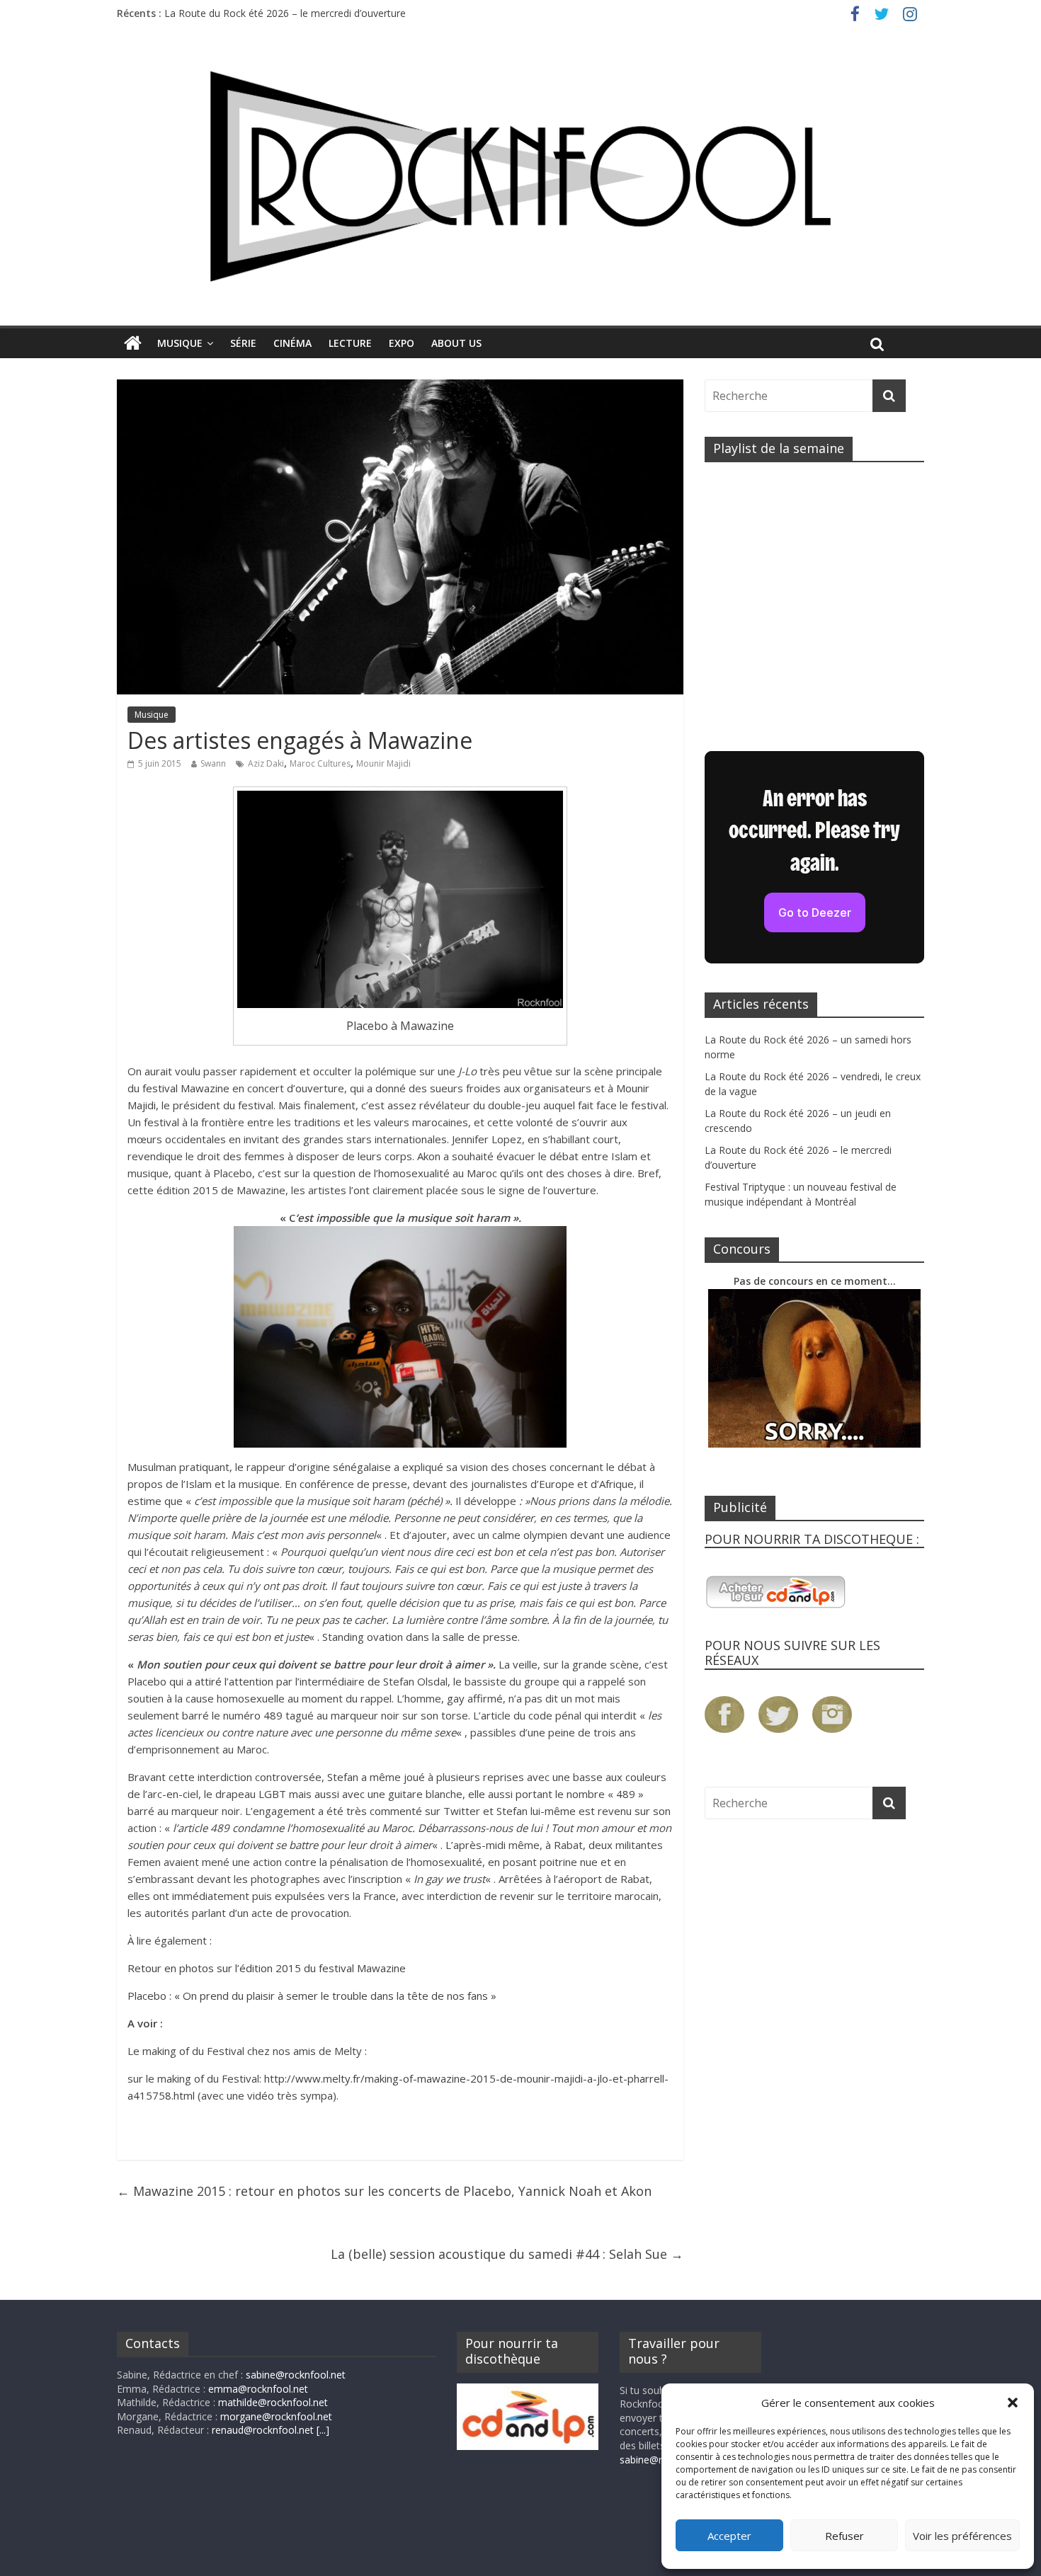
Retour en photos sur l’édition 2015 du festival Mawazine (267, 1968)
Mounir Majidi (383, 763)
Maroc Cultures (320, 763)
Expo (402, 343)
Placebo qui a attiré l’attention (200, 1681)
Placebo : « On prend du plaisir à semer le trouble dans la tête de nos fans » (312, 1996)
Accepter (729, 2536)
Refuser (844, 2536)
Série (243, 343)
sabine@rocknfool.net (296, 2375)
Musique (180, 343)
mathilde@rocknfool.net (273, 2402)
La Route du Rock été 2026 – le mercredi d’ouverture (285, 13)
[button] (1013, 2403)
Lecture (350, 343)
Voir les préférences (962, 2536)
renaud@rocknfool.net (263, 2430)
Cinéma (292, 343)
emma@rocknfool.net (258, 2389)
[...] (323, 2430)
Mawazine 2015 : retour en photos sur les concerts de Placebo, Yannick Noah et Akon (384, 2191)
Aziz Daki (266, 763)
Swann (213, 763)
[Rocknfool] (520, 176)
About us (456, 343)
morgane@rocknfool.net (276, 2416)
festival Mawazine (186, 1088)
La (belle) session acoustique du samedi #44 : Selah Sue (507, 2254)
